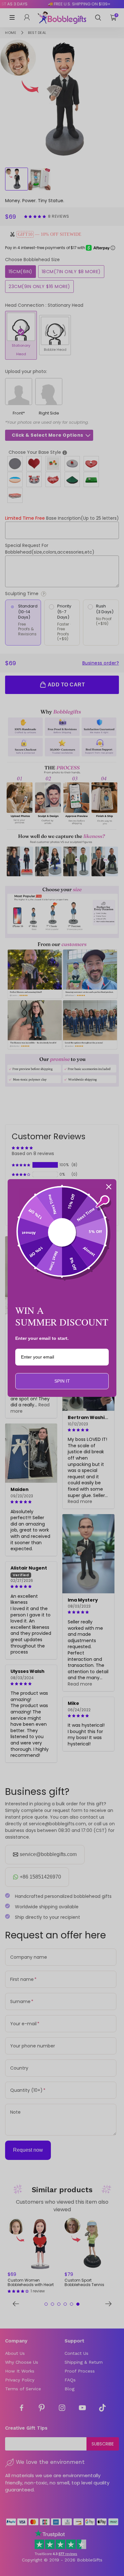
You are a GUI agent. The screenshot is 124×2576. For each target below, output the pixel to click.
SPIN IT (62, 1381)
